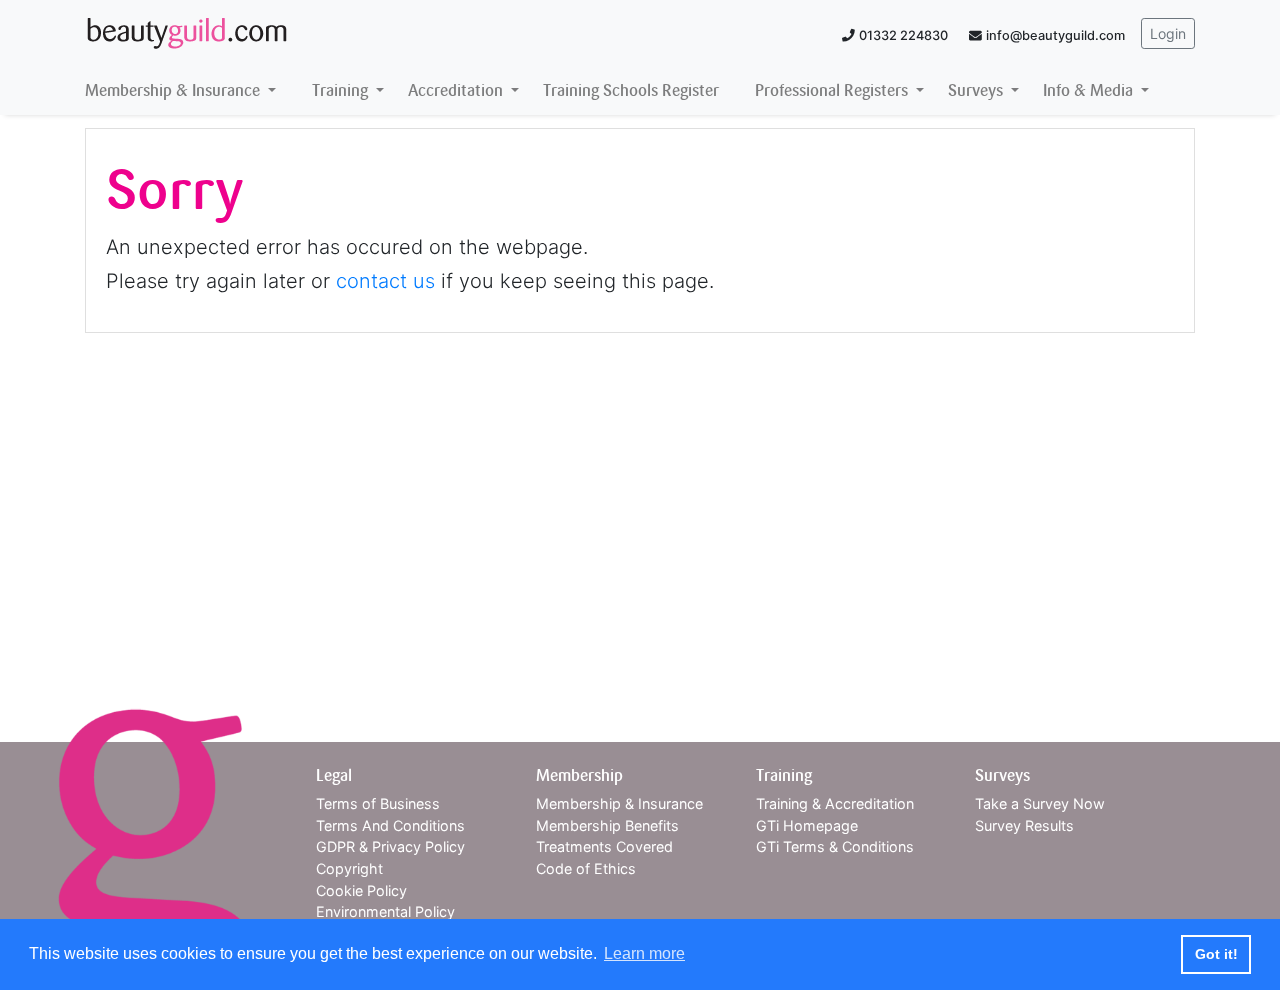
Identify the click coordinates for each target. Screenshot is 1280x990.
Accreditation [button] (457, 90)
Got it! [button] (1216, 954)
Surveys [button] (977, 90)
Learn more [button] (644, 953)
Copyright (349, 868)
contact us (385, 281)
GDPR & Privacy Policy (390, 846)
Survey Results (1024, 825)
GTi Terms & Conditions (835, 846)
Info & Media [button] (1090, 90)
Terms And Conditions (390, 825)
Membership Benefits (607, 825)
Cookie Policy (361, 890)
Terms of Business (378, 803)
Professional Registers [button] (833, 90)
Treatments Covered (604, 846)
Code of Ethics (586, 868)
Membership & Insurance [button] (174, 90)
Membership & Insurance (619, 803)
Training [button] (342, 90)
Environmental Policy (385, 911)
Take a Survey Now (1040, 803)
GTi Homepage (807, 825)
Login (1168, 33)
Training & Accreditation (835, 803)
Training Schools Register (631, 90)
